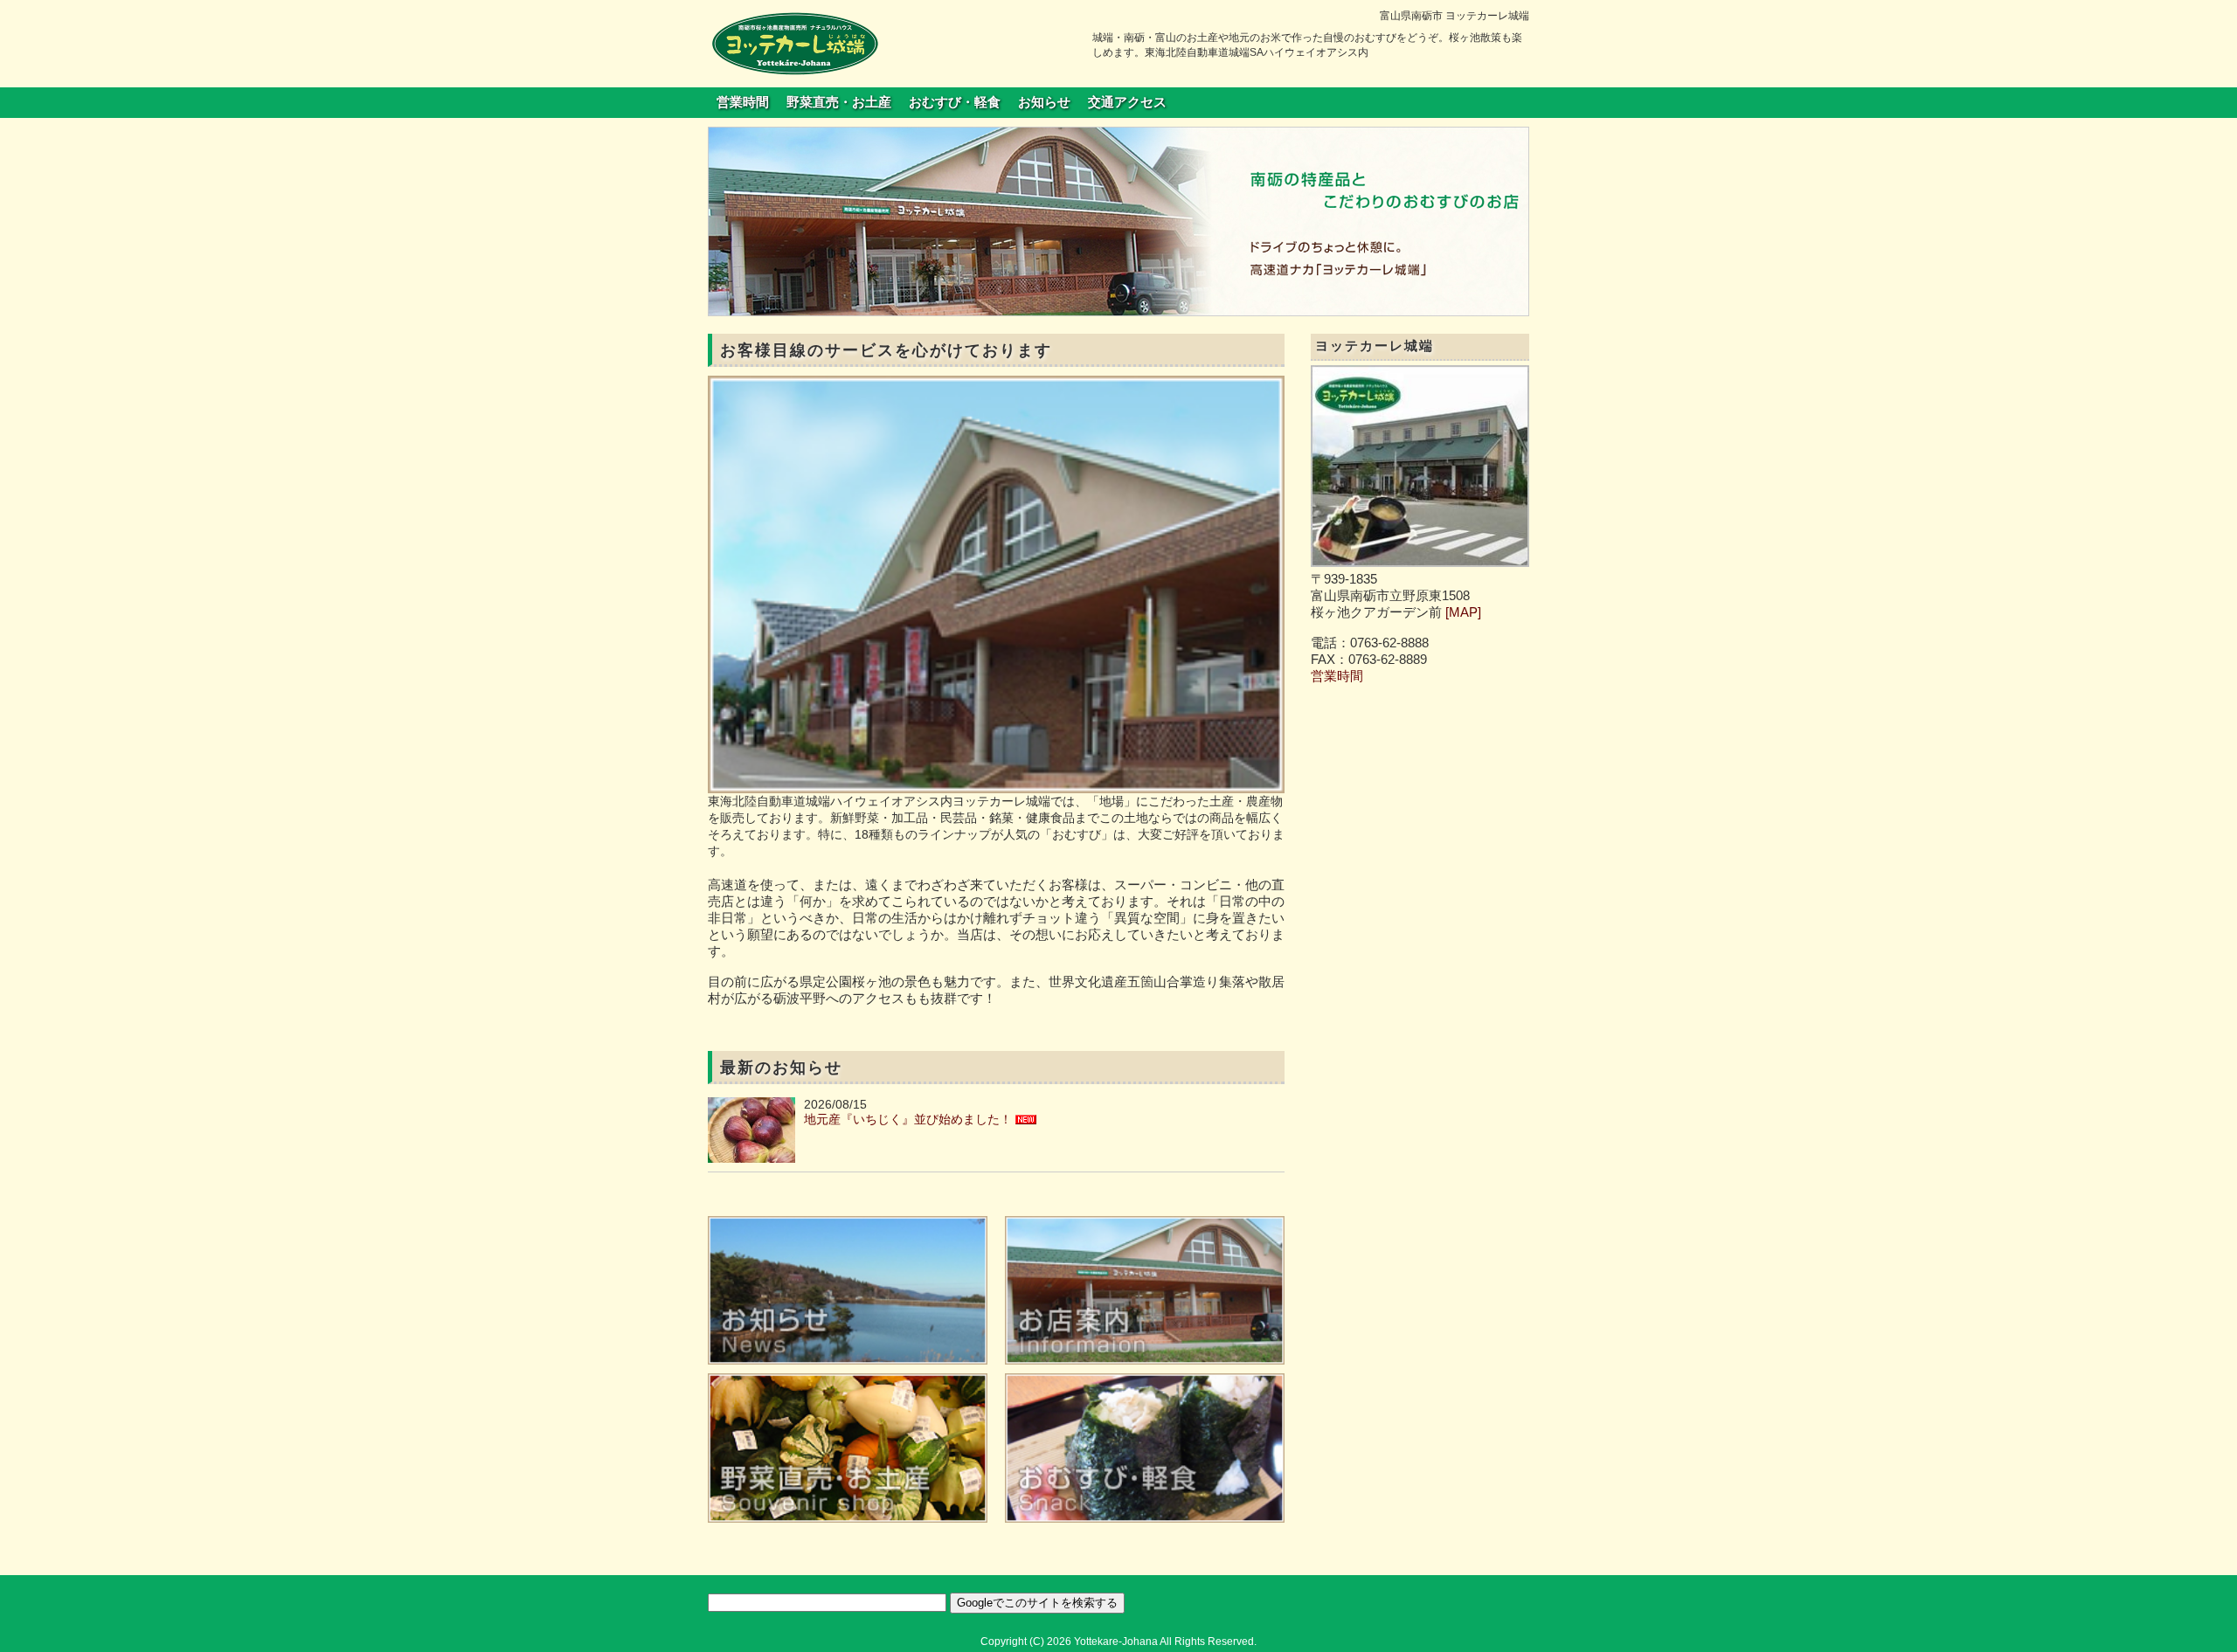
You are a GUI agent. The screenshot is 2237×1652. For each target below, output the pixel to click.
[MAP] (1463, 612)
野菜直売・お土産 (839, 102)
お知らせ (1044, 102)
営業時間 (743, 102)
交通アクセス (1127, 102)
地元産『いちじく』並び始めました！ (908, 1119)
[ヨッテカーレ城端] (795, 43)
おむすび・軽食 (955, 102)
